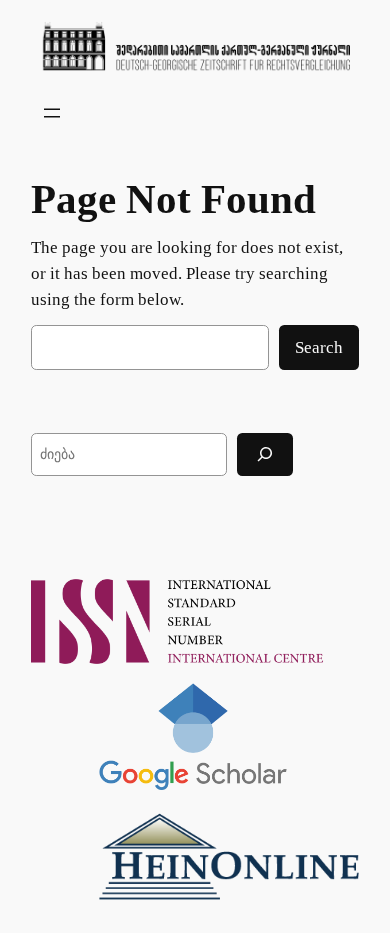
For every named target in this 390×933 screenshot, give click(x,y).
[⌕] (265, 454)
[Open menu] (52, 113)
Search (319, 347)
